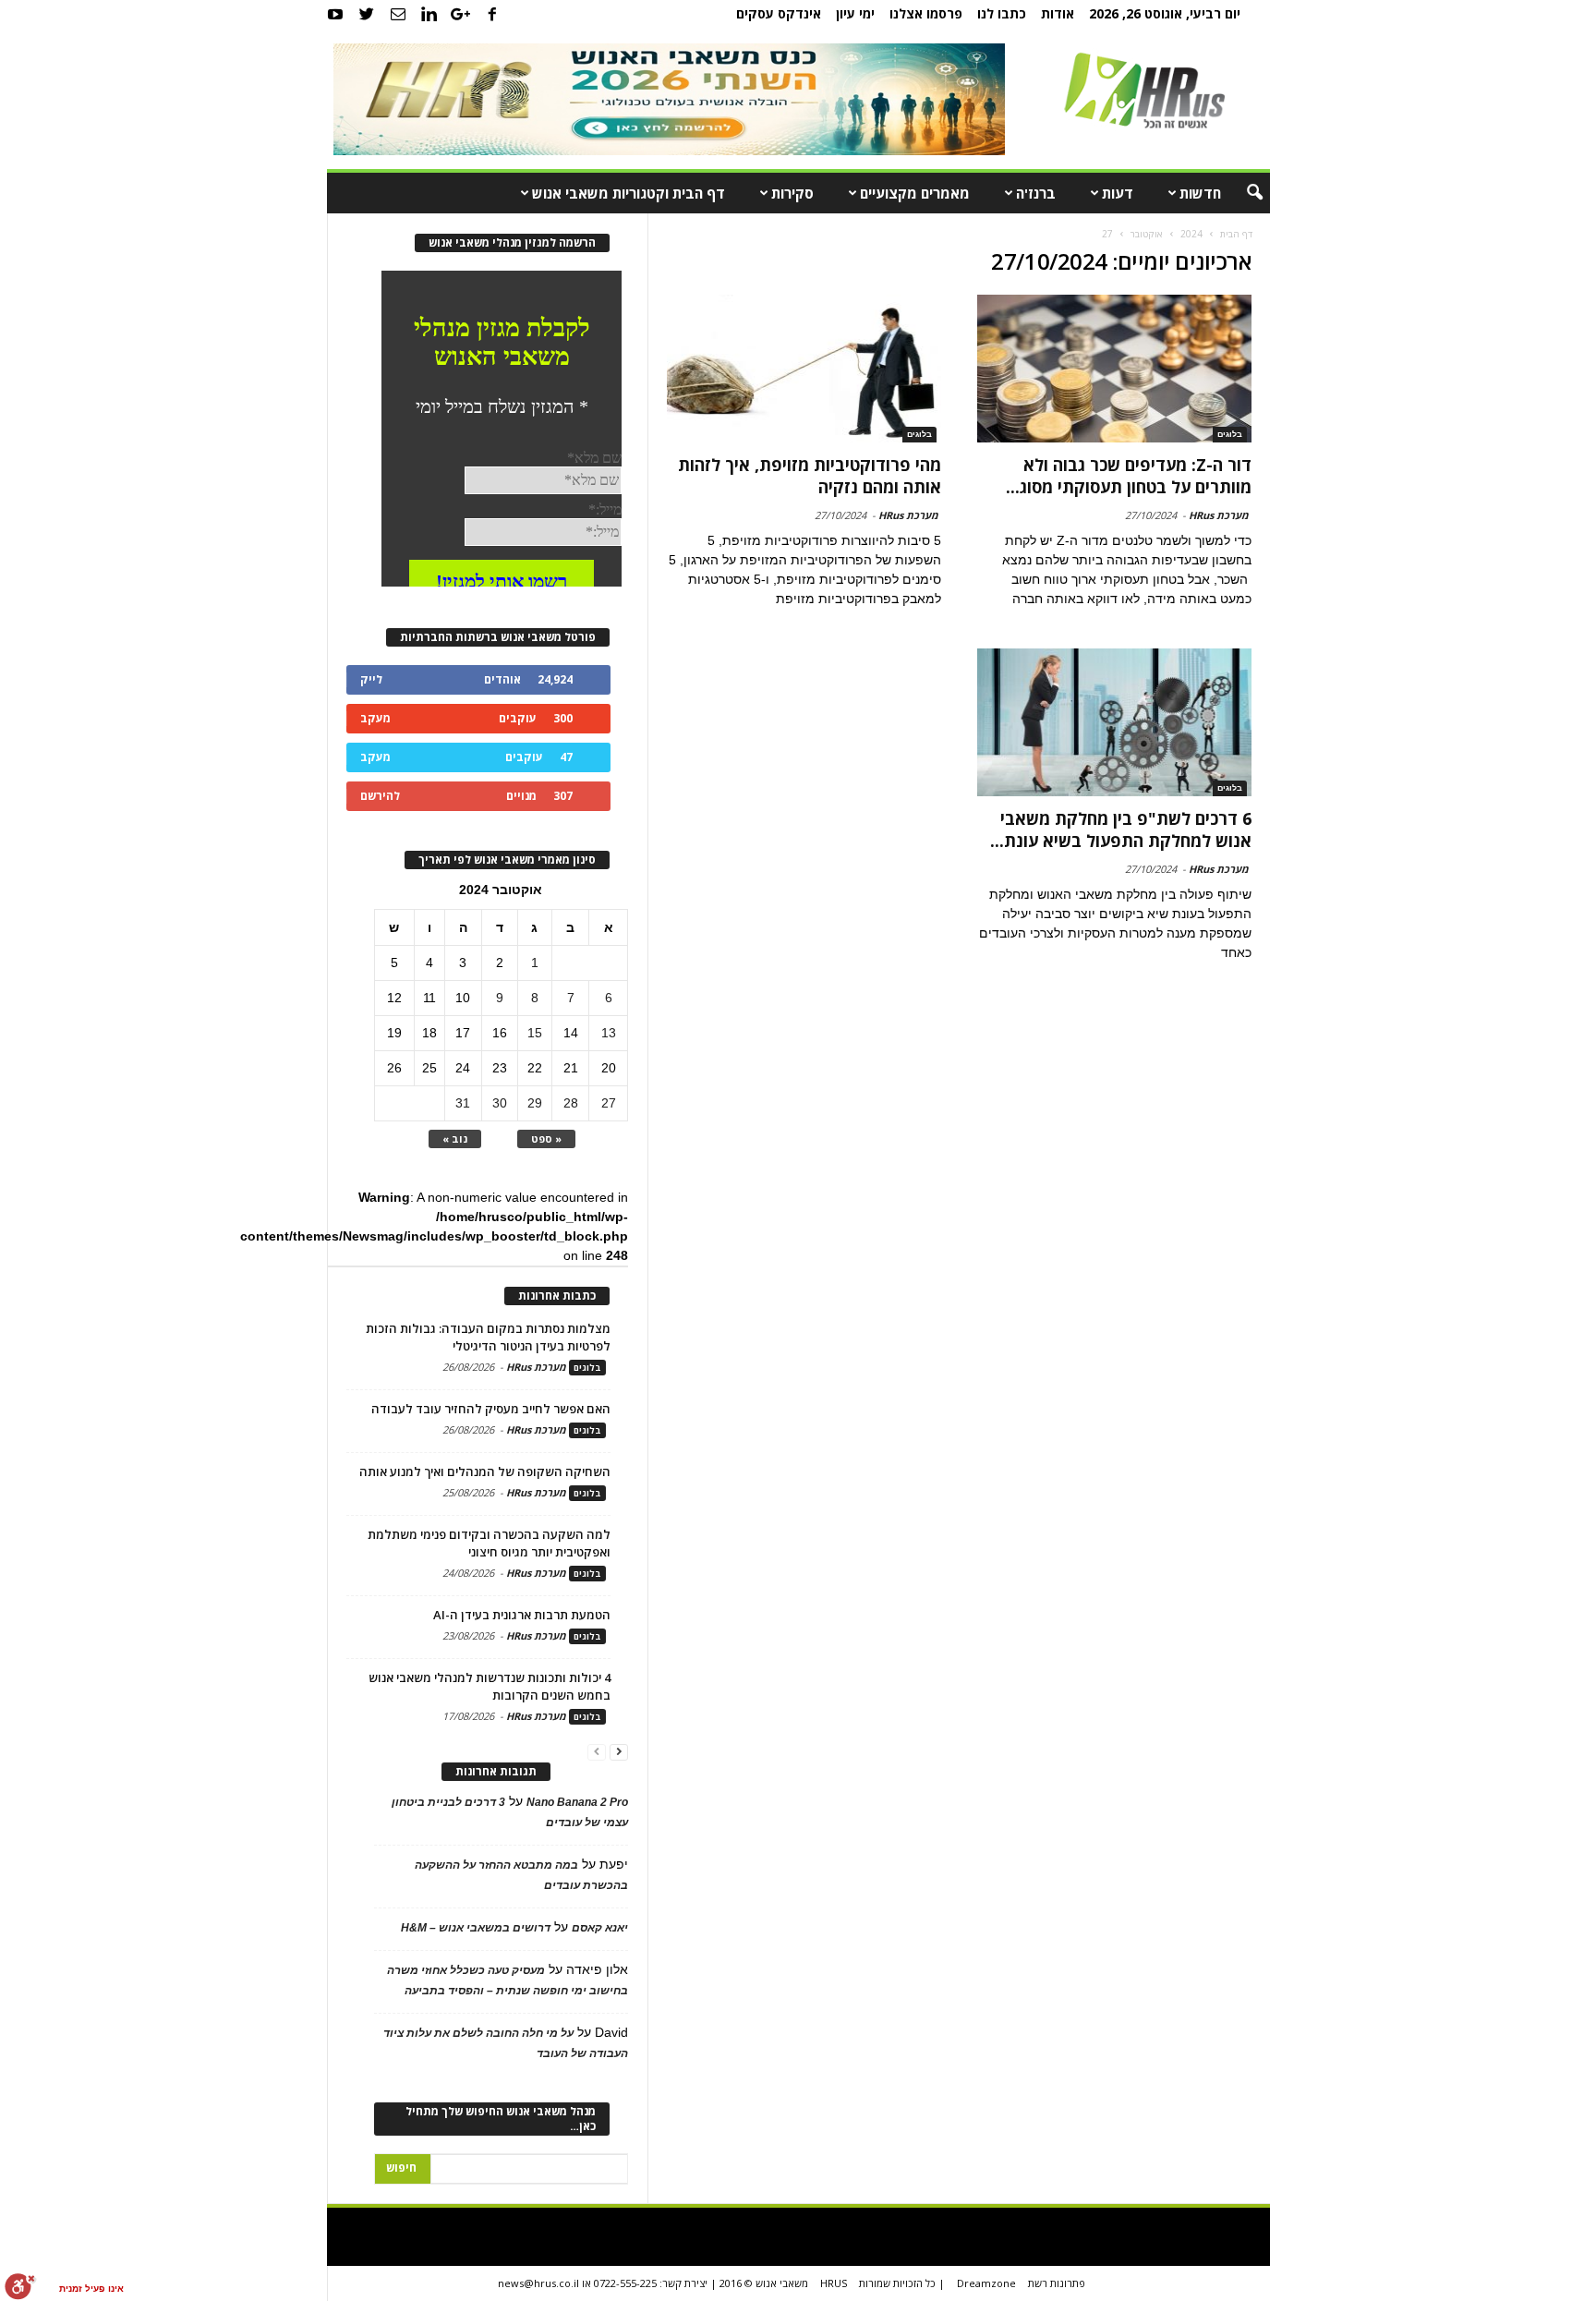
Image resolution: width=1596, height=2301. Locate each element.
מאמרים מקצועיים (915, 193)
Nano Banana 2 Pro (577, 1802)
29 (535, 1103)
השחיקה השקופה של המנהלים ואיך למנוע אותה (485, 1471)
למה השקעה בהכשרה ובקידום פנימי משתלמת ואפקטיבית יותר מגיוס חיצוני (489, 1543)
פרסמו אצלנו (926, 13)
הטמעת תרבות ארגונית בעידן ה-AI (522, 1615)
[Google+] (461, 14)
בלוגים (1230, 434)
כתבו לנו (1002, 13)
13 (609, 1033)
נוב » (455, 1138)
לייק (371, 679)
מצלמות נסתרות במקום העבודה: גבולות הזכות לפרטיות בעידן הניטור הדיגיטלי (488, 1337)
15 (535, 1033)
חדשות (1200, 193)
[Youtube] (335, 14)
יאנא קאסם (600, 1928)
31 (463, 1103)
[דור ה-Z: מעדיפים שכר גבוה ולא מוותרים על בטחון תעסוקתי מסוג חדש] (1114, 369)
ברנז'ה (1036, 193)
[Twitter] (367, 14)
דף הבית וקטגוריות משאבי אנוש (629, 193)
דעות (1118, 193)
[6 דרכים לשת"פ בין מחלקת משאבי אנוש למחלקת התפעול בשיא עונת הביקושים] (1114, 722)
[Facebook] (492, 14)
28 (571, 1103)
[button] (1242, 193)
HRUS (834, 2283)
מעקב (375, 718)
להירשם (380, 796)
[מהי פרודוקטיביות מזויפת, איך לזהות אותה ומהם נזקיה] (804, 369)
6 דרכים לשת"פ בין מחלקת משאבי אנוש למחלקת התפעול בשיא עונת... (1121, 830)
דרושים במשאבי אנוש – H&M (476, 1928)
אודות (1058, 13)
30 (500, 1103)
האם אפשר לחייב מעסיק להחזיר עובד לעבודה (491, 1409)
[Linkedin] (429, 14)
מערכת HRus (1219, 515)
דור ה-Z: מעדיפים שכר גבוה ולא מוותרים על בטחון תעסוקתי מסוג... (1129, 476)
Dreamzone (986, 2283)
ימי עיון (855, 13)
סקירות (792, 193)
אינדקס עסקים (779, 13)
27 (609, 1103)
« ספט (546, 1138)
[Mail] (398, 14)
